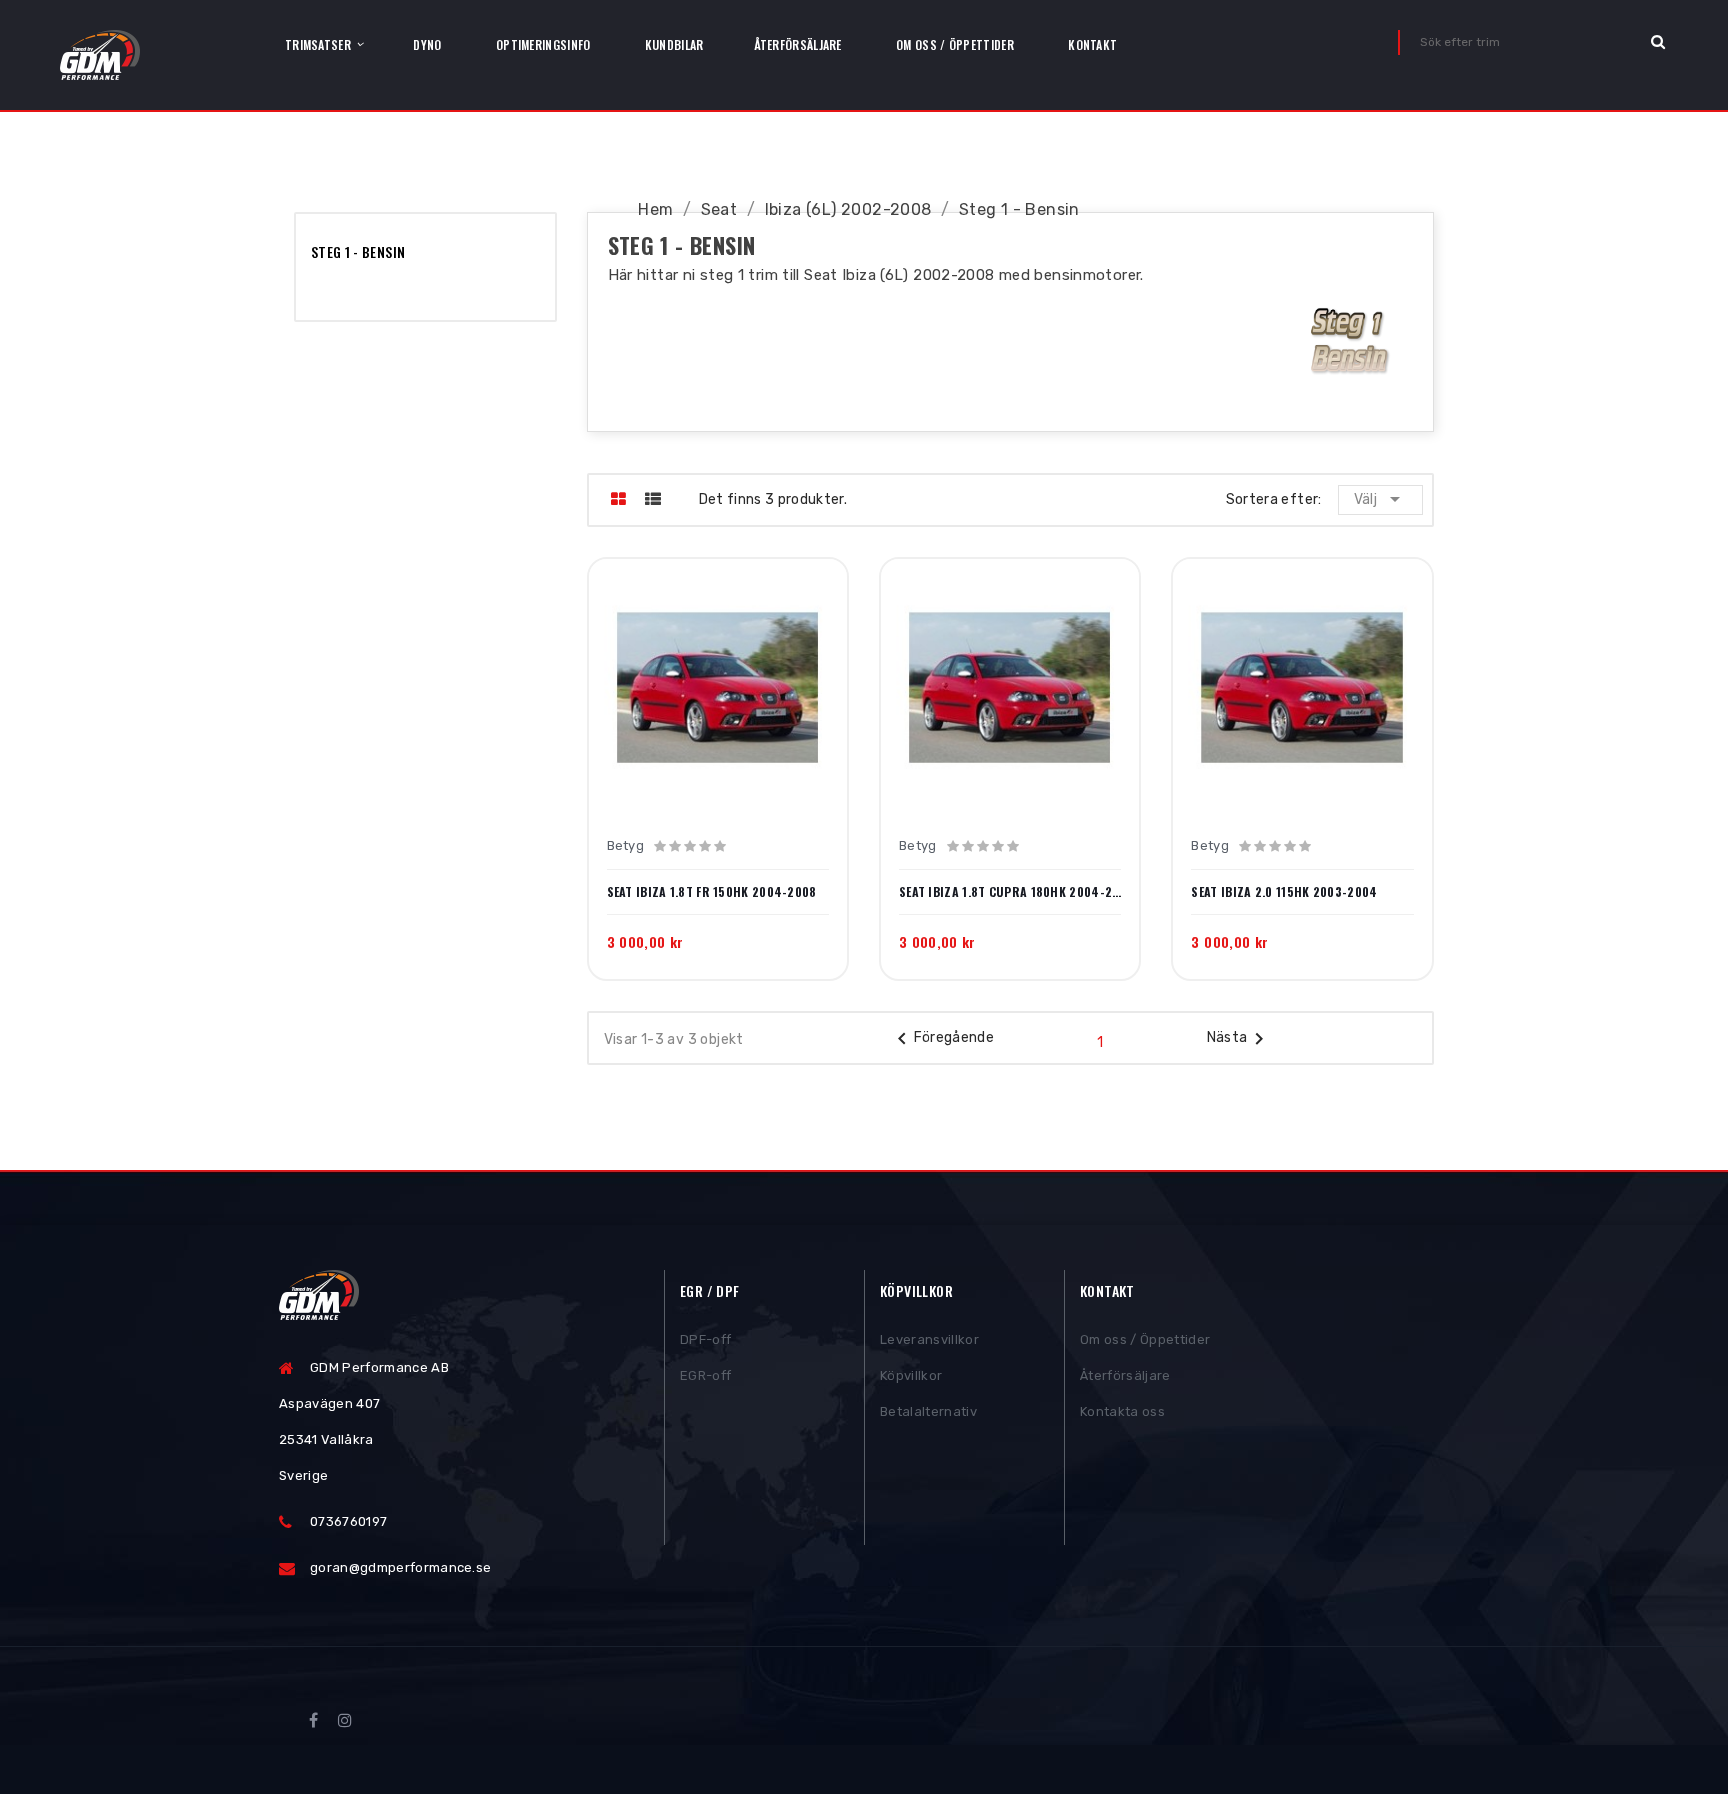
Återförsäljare (1125, 1375)
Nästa (1239, 1039)
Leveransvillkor (929, 1339)
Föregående (942, 1039)
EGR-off (705, 1375)
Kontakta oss (1122, 1411)
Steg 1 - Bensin (358, 251)
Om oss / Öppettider (1145, 1339)
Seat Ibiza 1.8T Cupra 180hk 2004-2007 (1010, 892)
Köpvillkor (911, 1375)
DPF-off (705, 1339)
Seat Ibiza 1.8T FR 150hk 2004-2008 (712, 892)
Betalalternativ (928, 1411)
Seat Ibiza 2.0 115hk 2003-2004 (1284, 892)
